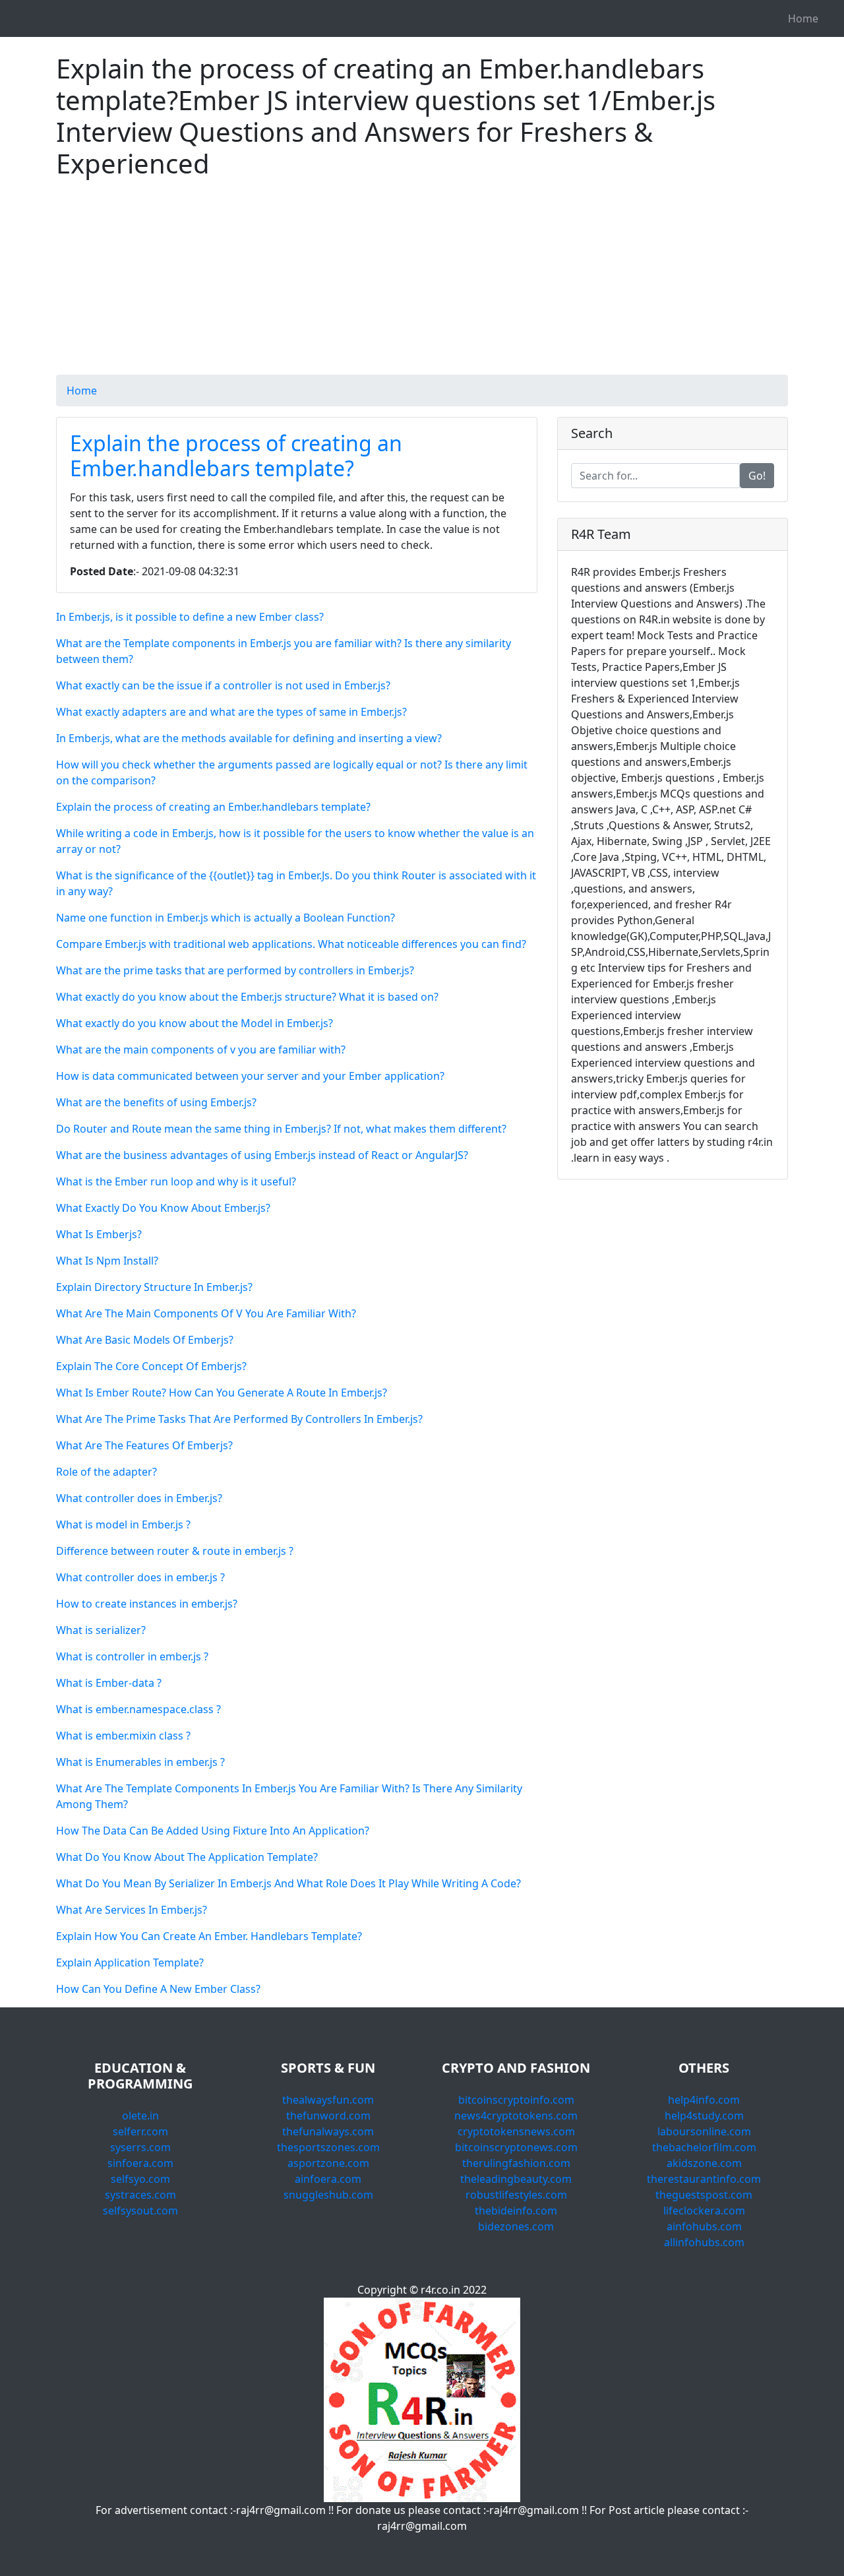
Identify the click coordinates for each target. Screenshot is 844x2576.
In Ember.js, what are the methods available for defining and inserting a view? (249, 738)
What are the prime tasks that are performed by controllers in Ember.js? (235, 970)
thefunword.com (328, 2116)
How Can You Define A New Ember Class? (158, 1989)
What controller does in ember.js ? (140, 1577)
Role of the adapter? (106, 1472)
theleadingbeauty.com (516, 2179)
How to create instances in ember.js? (147, 1604)
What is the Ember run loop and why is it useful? (176, 1181)
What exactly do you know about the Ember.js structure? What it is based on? (247, 997)
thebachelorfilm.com (704, 2147)
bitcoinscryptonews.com (516, 2147)
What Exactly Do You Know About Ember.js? (163, 1208)
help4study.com (704, 2116)
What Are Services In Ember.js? (132, 1910)
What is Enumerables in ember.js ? (140, 1762)
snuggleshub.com (328, 2195)
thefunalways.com (328, 2131)
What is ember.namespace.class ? (138, 1709)
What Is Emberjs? (99, 1234)
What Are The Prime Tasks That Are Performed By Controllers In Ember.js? (239, 1419)
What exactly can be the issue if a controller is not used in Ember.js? (223, 685)
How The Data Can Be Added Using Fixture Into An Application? (213, 1831)
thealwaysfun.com (328, 2100)
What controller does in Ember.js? (139, 1498)
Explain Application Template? (130, 1963)
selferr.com (140, 2131)
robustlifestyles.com (516, 2195)
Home (803, 18)
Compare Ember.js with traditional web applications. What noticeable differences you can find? (291, 944)
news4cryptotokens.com (516, 2116)
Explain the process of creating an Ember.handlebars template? (236, 456)
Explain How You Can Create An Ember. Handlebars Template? (209, 1936)
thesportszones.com (328, 2147)
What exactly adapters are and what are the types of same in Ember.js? (231, 712)
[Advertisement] (422, 282)
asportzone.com (328, 2163)
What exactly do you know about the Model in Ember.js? (195, 1023)
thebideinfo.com (516, 2211)
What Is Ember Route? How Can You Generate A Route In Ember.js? (222, 1393)
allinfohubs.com (704, 2242)
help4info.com (704, 2100)
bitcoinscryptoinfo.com (516, 2100)
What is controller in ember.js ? (132, 1656)
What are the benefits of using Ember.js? (156, 1102)
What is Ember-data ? (109, 1683)
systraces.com (140, 2195)
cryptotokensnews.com (516, 2131)
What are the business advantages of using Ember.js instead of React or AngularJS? (262, 1155)
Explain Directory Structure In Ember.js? (154, 1287)
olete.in (140, 2116)
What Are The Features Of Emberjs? (144, 1445)
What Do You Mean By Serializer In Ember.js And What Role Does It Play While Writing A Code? (288, 1883)
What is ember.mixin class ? (123, 1736)
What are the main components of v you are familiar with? (201, 1050)
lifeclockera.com (704, 2211)
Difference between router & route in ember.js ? (175, 1551)
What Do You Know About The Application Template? (187, 1857)
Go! (757, 476)
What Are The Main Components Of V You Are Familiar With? (206, 1313)
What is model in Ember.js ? (123, 1524)
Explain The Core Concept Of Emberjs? (151, 1366)
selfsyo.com (140, 2179)
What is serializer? (101, 1630)
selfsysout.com (140, 2211)
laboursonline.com (704, 2131)
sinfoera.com (140, 2163)
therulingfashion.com (516, 2163)
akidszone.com (704, 2163)
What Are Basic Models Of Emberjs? (145, 1340)
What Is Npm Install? (107, 1261)
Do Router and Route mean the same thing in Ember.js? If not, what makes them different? (281, 1129)
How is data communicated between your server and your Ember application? (250, 1076)
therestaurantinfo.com (704, 2179)
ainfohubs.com (704, 2226)
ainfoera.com (328, 2179)
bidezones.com (516, 2226)
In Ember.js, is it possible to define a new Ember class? (190, 617)
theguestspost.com (704, 2195)
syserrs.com (140, 2147)
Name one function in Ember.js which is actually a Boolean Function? (226, 918)
